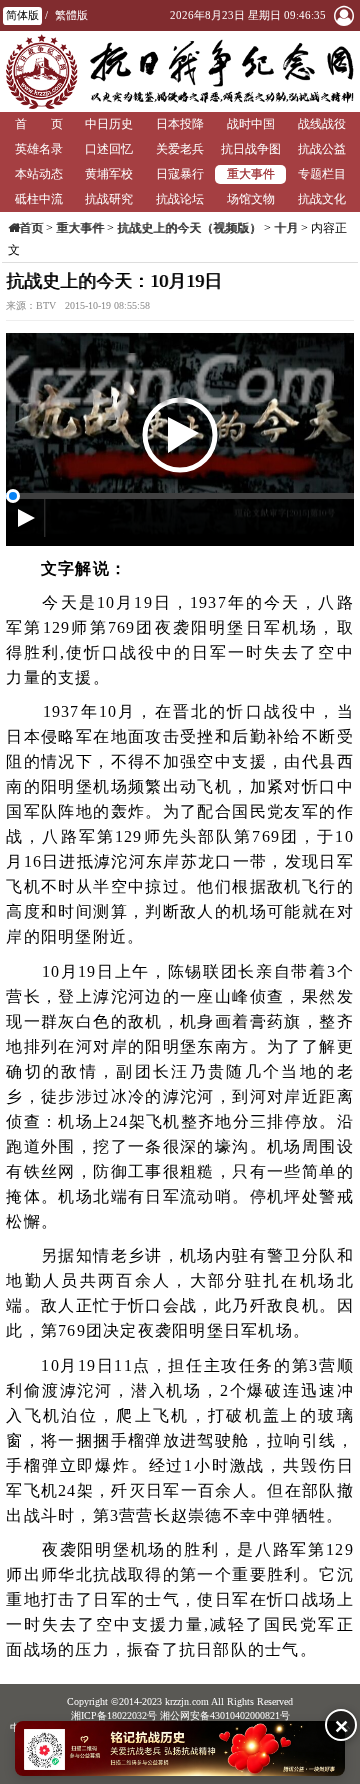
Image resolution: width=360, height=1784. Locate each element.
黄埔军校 (109, 174)
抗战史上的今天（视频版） (189, 228)
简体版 (22, 15)
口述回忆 (109, 149)
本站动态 (39, 174)
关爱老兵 (180, 149)
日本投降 (180, 124)
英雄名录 (39, 149)
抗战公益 (322, 149)
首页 (31, 228)
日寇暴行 (180, 174)
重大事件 (251, 174)
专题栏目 (322, 174)
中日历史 (109, 124)
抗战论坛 (180, 199)
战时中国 (251, 124)
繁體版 (71, 15)
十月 (286, 228)
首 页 (39, 124)
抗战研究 (109, 199)
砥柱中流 (39, 199)
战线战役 (322, 124)
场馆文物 (251, 199)
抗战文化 (322, 199)
